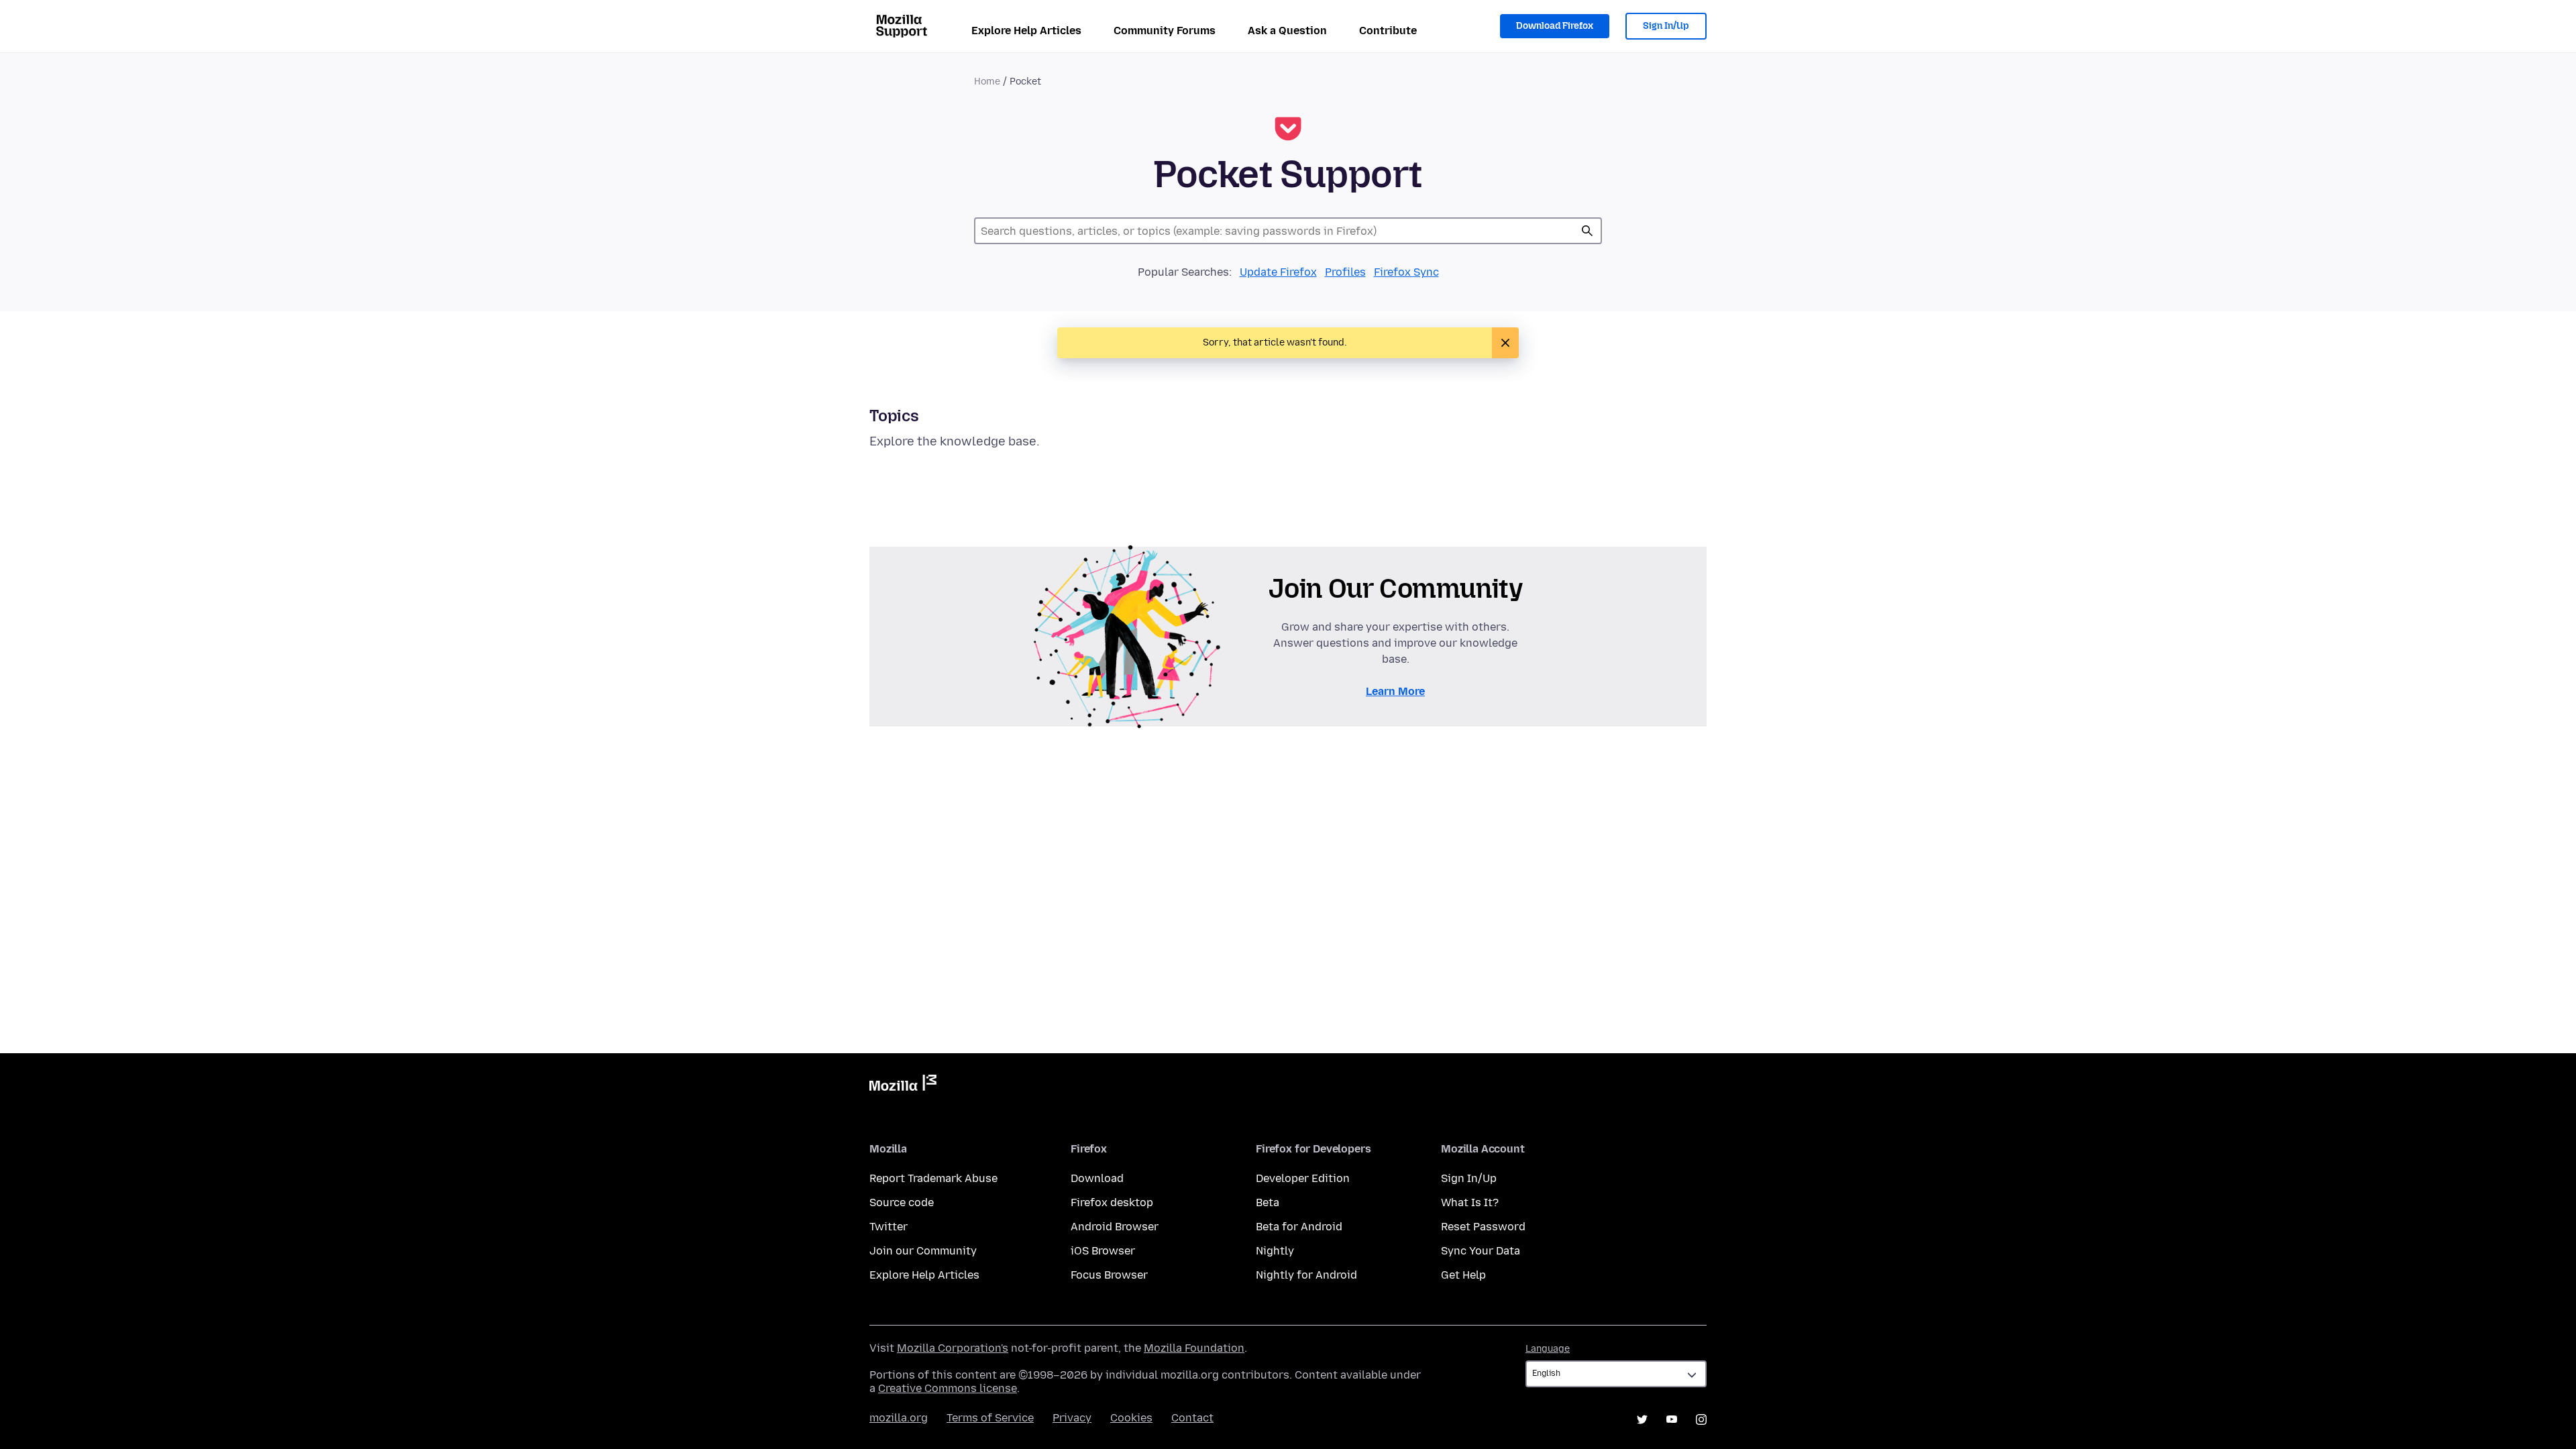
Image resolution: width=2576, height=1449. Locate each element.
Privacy (1072, 1418)
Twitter (889, 1227)
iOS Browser (1103, 1251)
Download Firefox (1555, 26)
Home (987, 82)
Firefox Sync (1406, 272)
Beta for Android (1299, 1227)
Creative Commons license (948, 1388)
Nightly (1275, 1251)
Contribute (1388, 31)
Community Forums (1165, 31)
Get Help (1463, 1275)
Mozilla (903, 1085)
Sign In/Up (1666, 26)
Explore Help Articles (1026, 31)
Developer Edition (1303, 1178)
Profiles (1345, 272)
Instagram (1701, 1419)
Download (1097, 1178)
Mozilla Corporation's (953, 1348)
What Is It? (1470, 1202)
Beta (1268, 1202)
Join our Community (923, 1251)
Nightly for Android (1306, 1275)
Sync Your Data (1481, 1251)
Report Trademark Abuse (933, 1178)
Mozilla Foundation (1194, 1348)
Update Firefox (1278, 272)
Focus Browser (1109, 1275)
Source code (902, 1202)
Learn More (1395, 691)
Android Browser (1115, 1227)
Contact (1192, 1418)
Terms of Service (990, 1418)
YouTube (1672, 1419)
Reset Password (1483, 1227)
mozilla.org (899, 1418)
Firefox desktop (1112, 1202)
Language (1548, 1349)
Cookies (1131, 1418)
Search (1587, 231)
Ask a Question (1287, 31)
